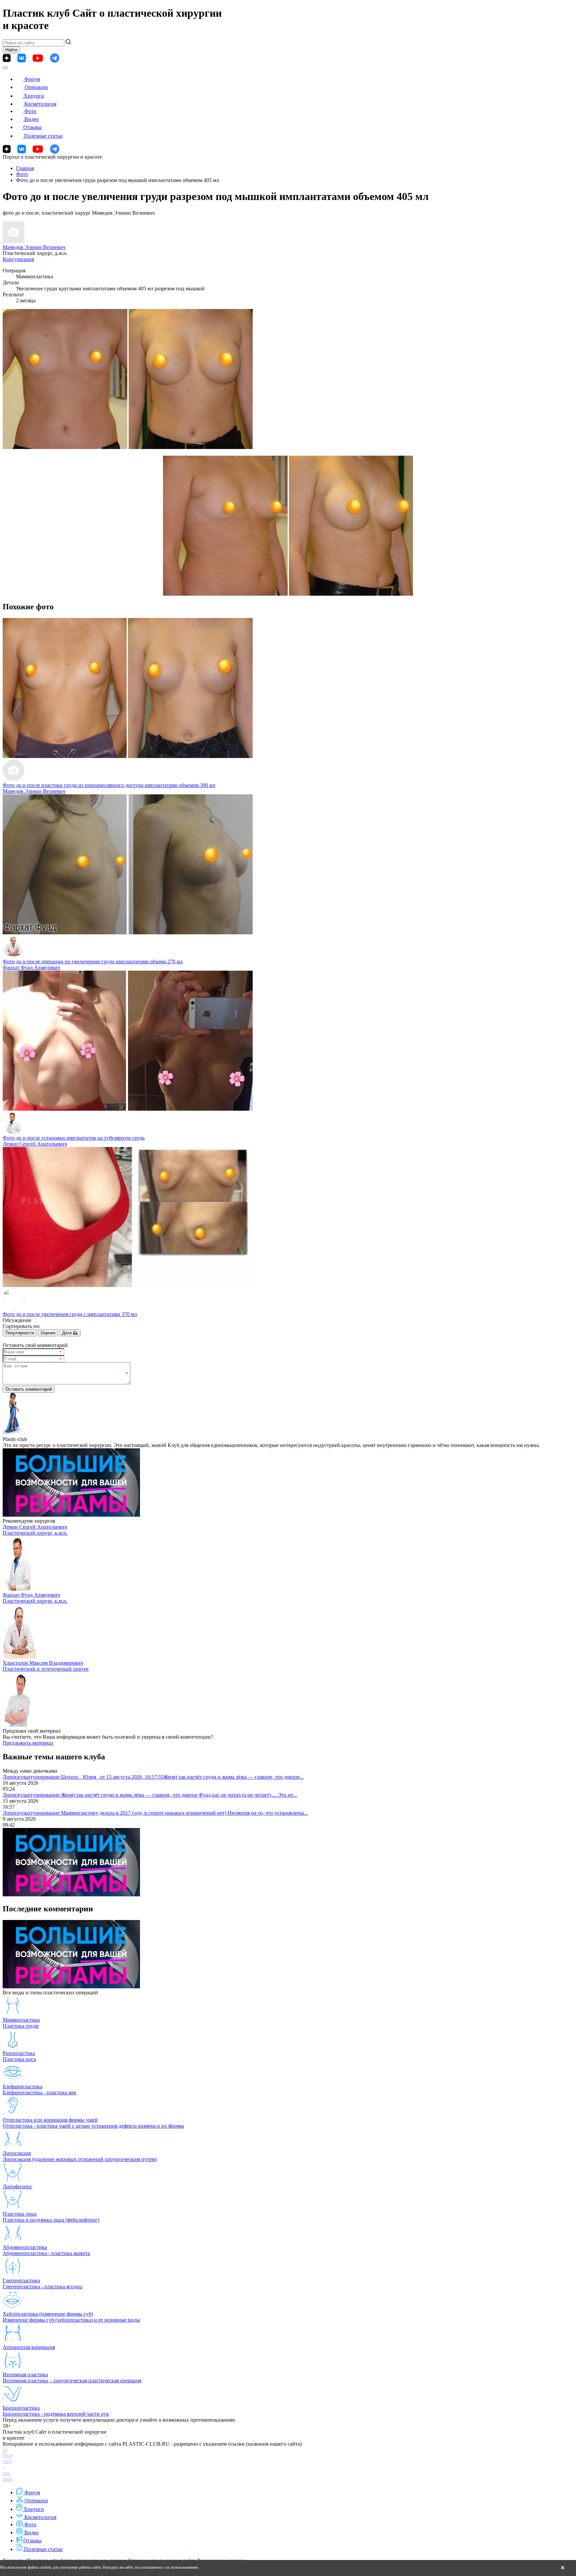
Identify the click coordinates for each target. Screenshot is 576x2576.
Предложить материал (28, 1743)
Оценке (48, 1333)
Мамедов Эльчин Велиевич (34, 247)
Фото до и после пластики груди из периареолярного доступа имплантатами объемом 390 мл (109, 785)
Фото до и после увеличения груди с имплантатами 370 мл (70, 1314)
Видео (31, 119)
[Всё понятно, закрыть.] (563, 2568)
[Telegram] (55, 58)
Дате (67, 1333)
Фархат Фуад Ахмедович (31, 967)
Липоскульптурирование (32, 1777)
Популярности (20, 1333)
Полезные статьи (43, 136)
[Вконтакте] (21, 58)
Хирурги (34, 96)
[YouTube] (38, 58)
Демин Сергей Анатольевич (35, 1144)
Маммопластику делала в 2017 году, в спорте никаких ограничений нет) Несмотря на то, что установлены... (184, 1813)
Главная (25, 168)
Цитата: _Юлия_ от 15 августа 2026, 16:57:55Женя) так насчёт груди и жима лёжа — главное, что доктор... (182, 1777)
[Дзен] (7, 58)
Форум (32, 79)
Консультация (18, 259)
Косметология (40, 104)
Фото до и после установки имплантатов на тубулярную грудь (74, 1138)
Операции (36, 87)
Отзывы (32, 127)
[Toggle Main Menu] (5, 68)
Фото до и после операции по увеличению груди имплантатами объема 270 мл (93, 961)
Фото (30, 111)
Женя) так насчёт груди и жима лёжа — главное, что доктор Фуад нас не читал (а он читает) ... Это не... (179, 1795)
